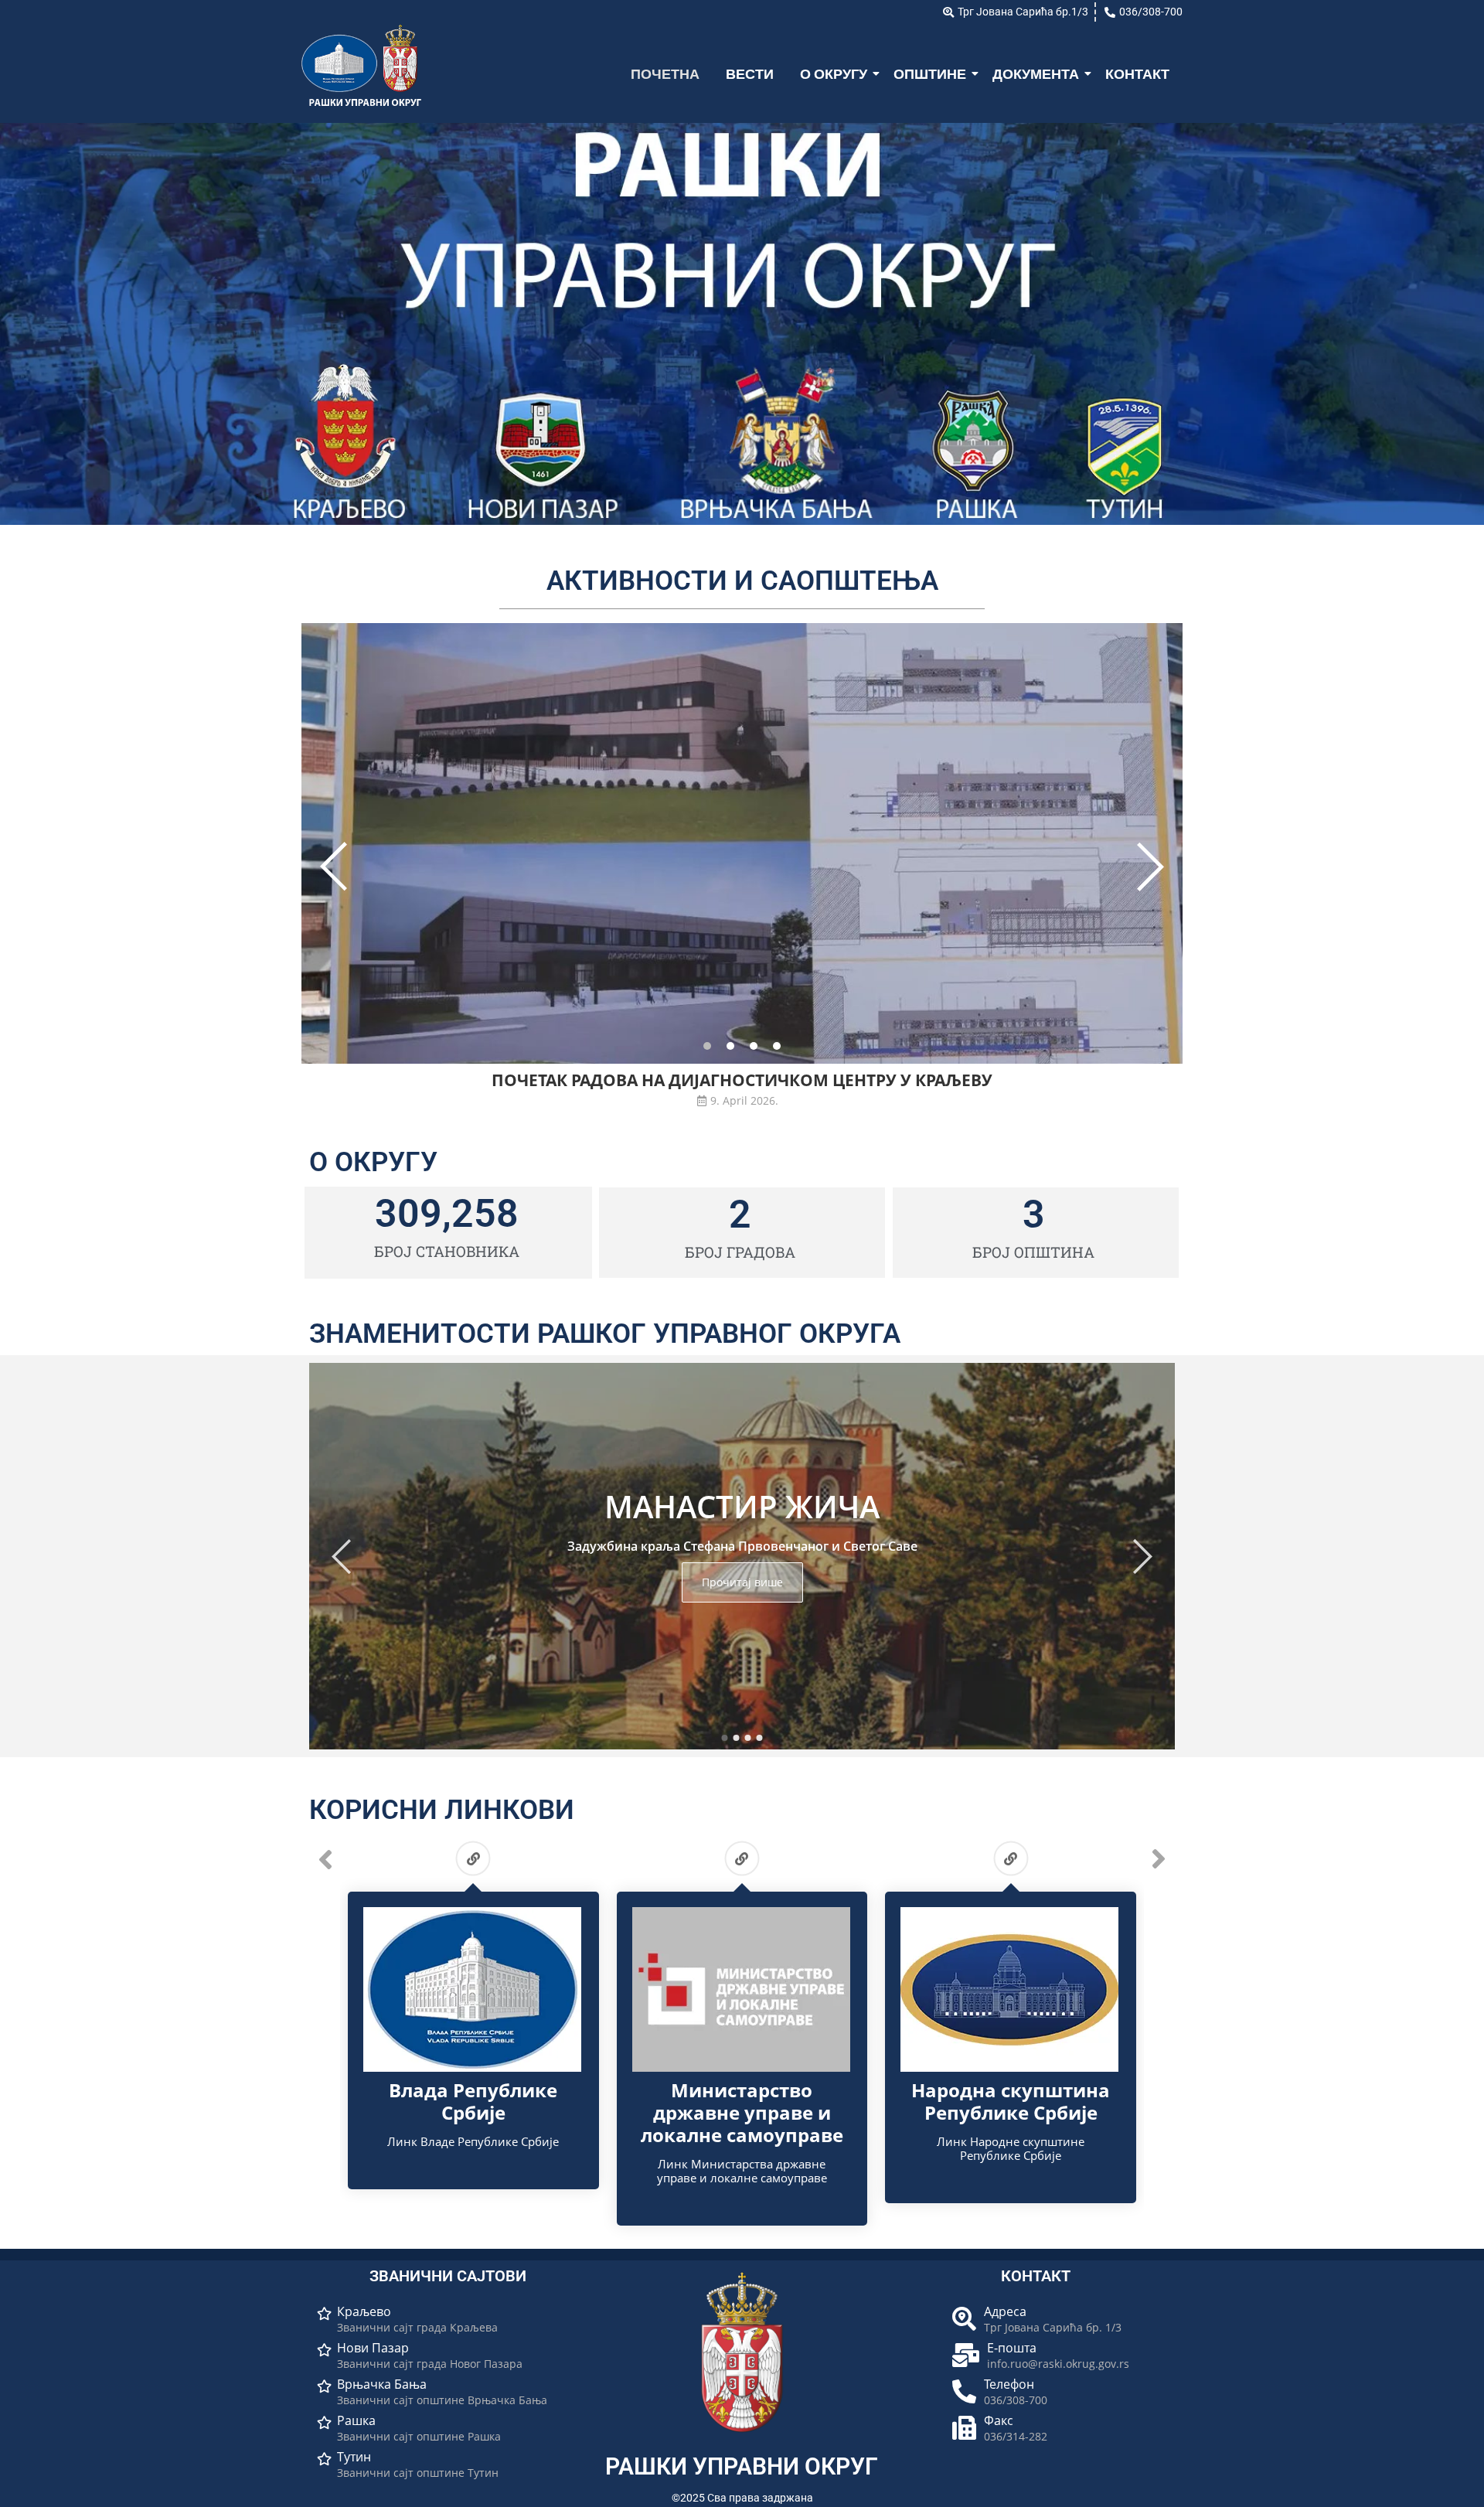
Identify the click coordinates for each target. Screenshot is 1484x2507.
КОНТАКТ (1137, 74)
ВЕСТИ (750, 74)
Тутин (354, 2457)
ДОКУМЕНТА (1036, 74)
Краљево (364, 2312)
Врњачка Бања (382, 2384)
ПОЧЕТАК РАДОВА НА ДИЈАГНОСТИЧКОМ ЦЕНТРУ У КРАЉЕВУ (742, 1080)
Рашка (356, 2421)
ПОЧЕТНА (665, 74)
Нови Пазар (373, 2348)
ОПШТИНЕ (930, 74)
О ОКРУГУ (834, 74)
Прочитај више (742, 1582)
